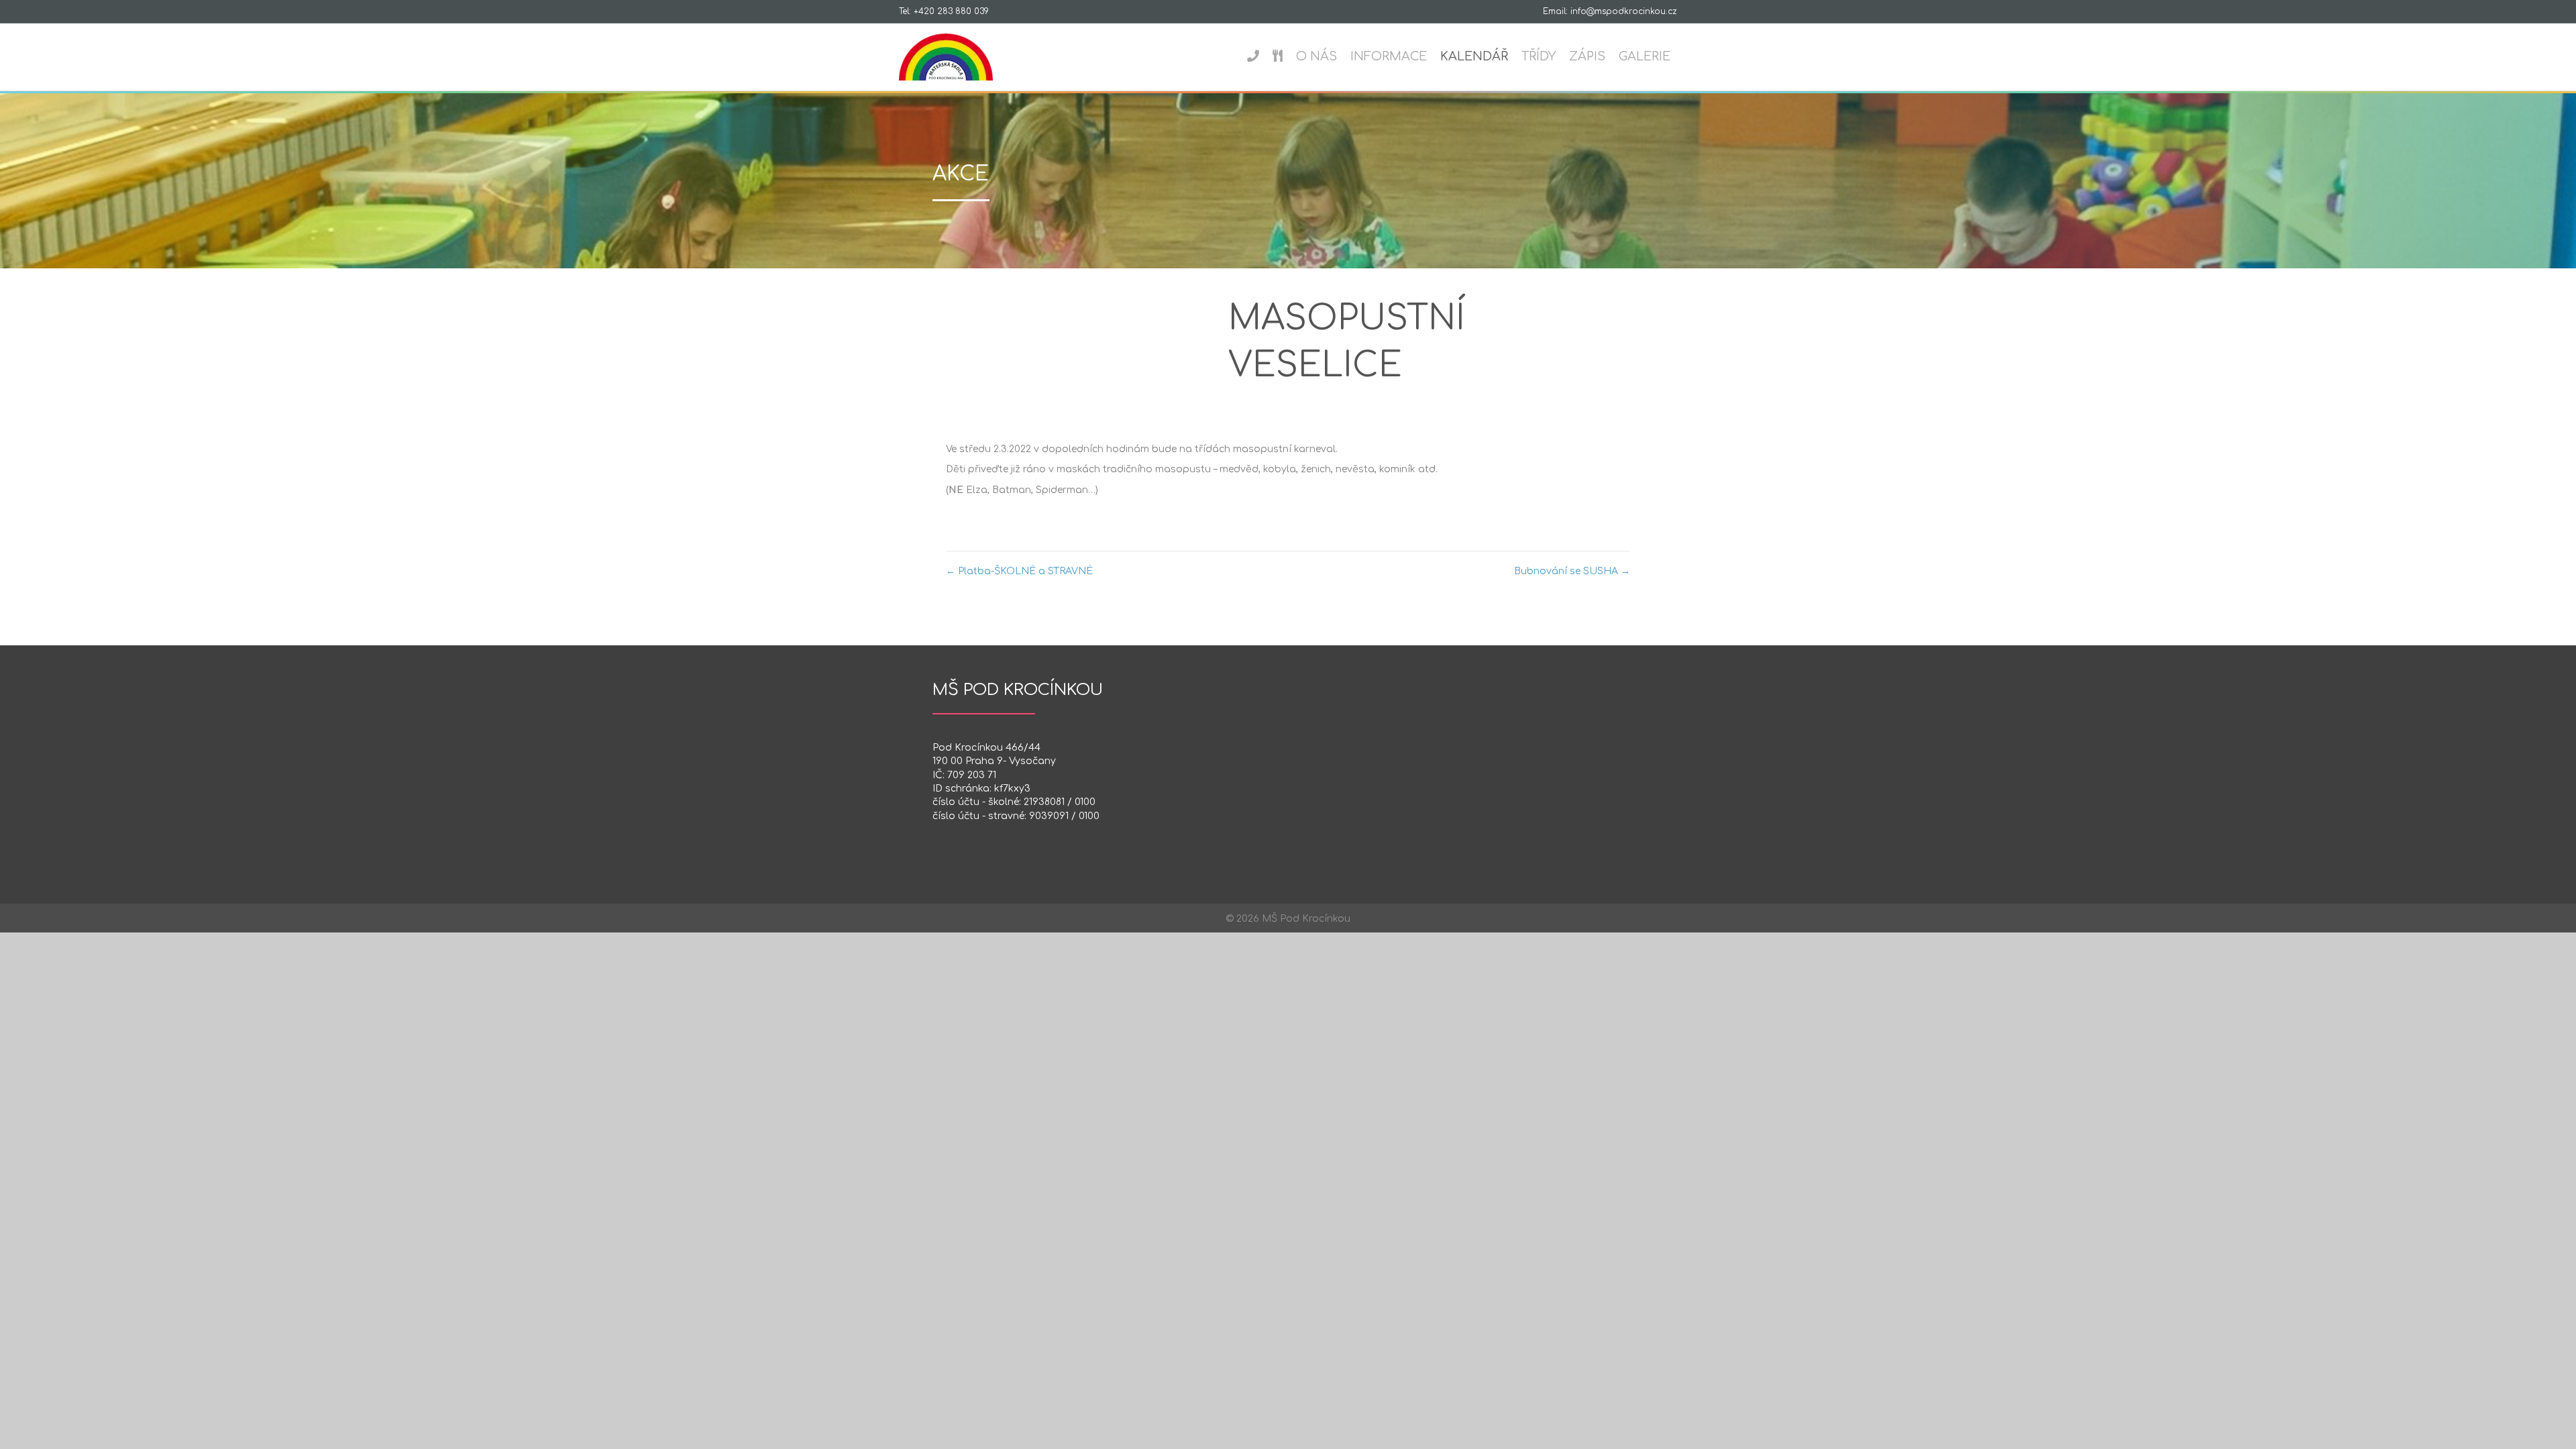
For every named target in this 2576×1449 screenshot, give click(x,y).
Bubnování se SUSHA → (1572, 571)
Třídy (1539, 56)
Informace (1389, 56)
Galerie (1645, 56)
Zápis (1587, 56)
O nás (1317, 56)
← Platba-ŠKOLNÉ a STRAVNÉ (1019, 571)
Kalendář (1474, 56)
